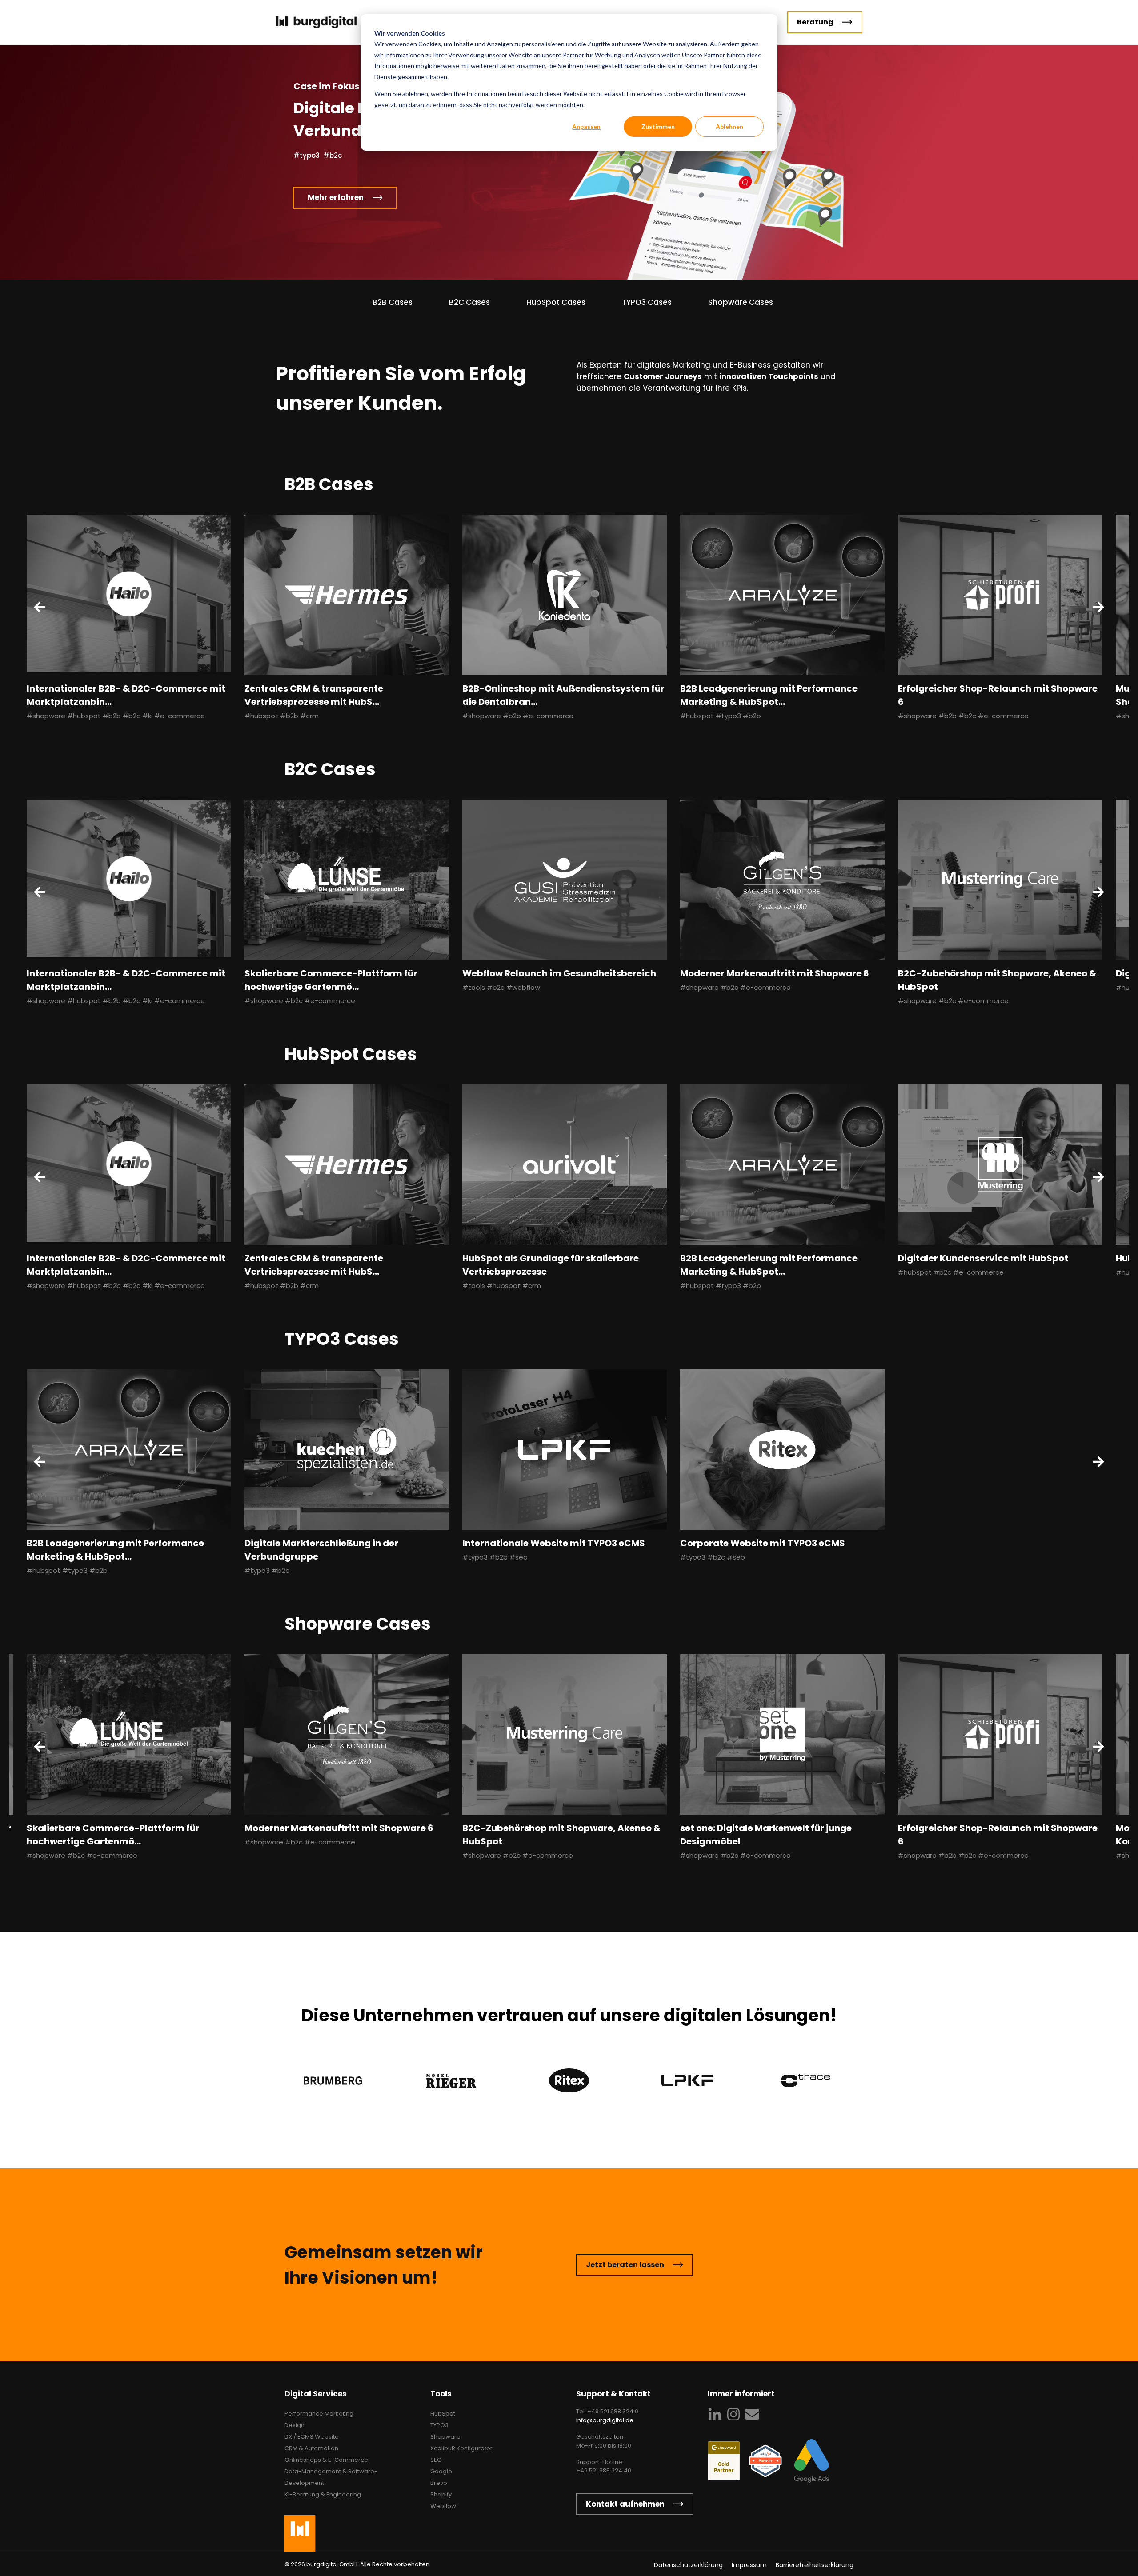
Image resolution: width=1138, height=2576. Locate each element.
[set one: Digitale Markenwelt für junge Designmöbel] (129, 1734)
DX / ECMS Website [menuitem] (312, 2437)
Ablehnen (729, 126)
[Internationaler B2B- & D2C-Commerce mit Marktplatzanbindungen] (129, 595)
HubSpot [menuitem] (443, 2414)
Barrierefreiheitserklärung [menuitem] (815, 2565)
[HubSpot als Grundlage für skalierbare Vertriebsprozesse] (565, 1165)
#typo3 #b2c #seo (713, 1557)
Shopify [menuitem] (441, 2494)
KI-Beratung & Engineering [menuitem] (323, 2494)
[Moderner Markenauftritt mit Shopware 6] (782, 880)
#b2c (333, 155)
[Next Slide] (1098, 607)
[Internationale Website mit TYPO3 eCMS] (565, 1450)
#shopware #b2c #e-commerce (300, 1001)
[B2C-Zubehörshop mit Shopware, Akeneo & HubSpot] (1000, 880)
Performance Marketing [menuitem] (319, 2414)
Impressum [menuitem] (749, 2565)
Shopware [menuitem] (445, 2437)
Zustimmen (658, 126)
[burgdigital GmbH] (332, 22)
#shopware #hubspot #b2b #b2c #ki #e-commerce (116, 716)
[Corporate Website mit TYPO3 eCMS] (782, 1450)
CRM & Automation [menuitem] (311, 2448)
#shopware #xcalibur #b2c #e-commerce (534, 1855)
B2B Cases (393, 302)
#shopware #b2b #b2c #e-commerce (963, 716)
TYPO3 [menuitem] (439, 2425)
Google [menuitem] (441, 2471)
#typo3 (307, 155)
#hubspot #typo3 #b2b (721, 716)
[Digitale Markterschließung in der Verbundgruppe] (347, 1450)
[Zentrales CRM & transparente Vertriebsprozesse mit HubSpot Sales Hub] (347, 595)
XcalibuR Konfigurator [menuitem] (461, 2448)
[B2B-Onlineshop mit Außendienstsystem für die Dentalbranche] (565, 595)
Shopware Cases (741, 302)
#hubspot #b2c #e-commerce (951, 1272)
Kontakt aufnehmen (625, 2504)
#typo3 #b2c (267, 1570)
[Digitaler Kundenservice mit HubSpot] (1000, 1165)
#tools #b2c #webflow (501, 987)
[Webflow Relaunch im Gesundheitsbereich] (565, 880)
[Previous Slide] (40, 607)
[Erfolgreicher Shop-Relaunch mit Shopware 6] (1000, 595)
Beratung (815, 22)
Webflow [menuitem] (443, 2506)
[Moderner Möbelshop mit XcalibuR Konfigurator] (565, 1734)
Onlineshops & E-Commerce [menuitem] (326, 2460)
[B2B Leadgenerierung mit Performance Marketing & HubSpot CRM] (782, 595)
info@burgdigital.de (605, 2420)
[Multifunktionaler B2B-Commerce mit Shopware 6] (782, 1734)
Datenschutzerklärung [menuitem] (688, 2565)
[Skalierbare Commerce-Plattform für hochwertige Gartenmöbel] (347, 880)
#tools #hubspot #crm (502, 1286)
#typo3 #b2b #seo (495, 1557)
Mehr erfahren (336, 200)
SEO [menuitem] (436, 2460)
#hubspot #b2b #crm (282, 716)
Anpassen (586, 126)
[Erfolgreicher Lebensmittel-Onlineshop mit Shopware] (1000, 1734)
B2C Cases (469, 302)
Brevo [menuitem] (439, 2483)
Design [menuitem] (295, 2425)
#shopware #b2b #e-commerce (518, 716)
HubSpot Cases (556, 302)
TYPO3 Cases (647, 302)
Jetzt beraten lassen (625, 2265)
